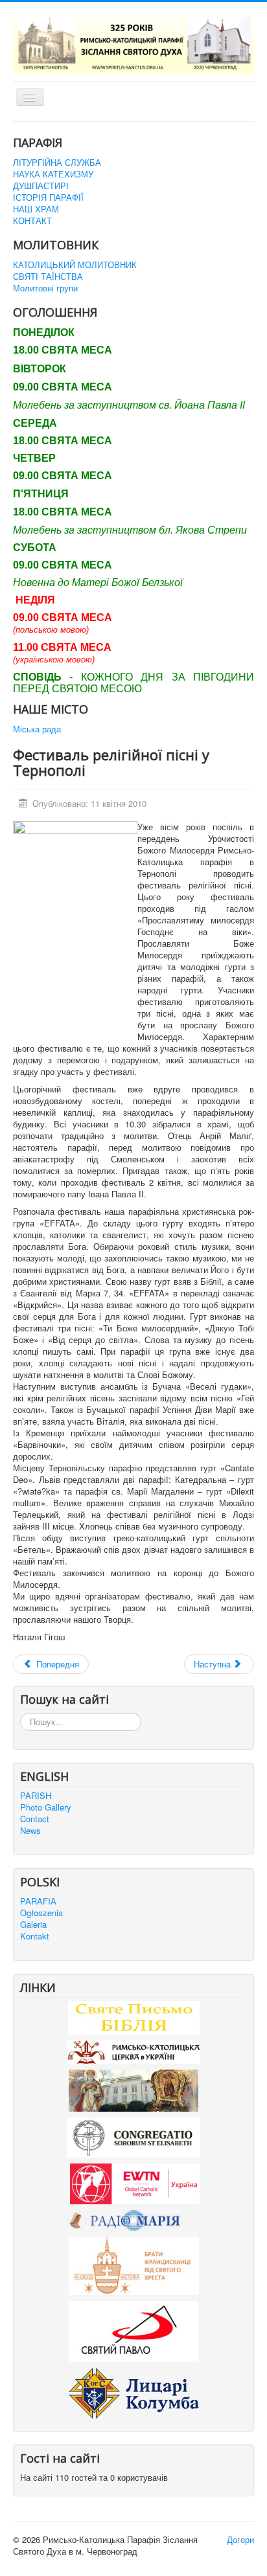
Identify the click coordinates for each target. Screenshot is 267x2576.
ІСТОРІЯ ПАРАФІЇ (48, 198)
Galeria (33, 1925)
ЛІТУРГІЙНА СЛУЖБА (57, 163)
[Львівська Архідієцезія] (133, 2089)
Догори (240, 2539)
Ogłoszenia (41, 1913)
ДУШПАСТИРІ (41, 186)
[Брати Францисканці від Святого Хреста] (134, 2264)
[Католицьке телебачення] (135, 2183)
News (30, 1831)
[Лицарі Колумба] (134, 2392)
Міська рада (37, 729)
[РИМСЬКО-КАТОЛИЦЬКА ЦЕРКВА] (134, 2051)
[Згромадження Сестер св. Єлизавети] (134, 2137)
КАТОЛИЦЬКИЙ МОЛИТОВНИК (75, 265)
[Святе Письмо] (134, 2016)
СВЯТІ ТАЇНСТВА (48, 277)
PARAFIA (38, 1901)
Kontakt (35, 1936)
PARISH (36, 1796)
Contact (35, 1819)
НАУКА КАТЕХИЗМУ (53, 174)
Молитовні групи (45, 288)
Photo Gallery (46, 1807)
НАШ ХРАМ (36, 209)
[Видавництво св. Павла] (133, 2330)
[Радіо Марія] (134, 2220)
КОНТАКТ (32, 221)
